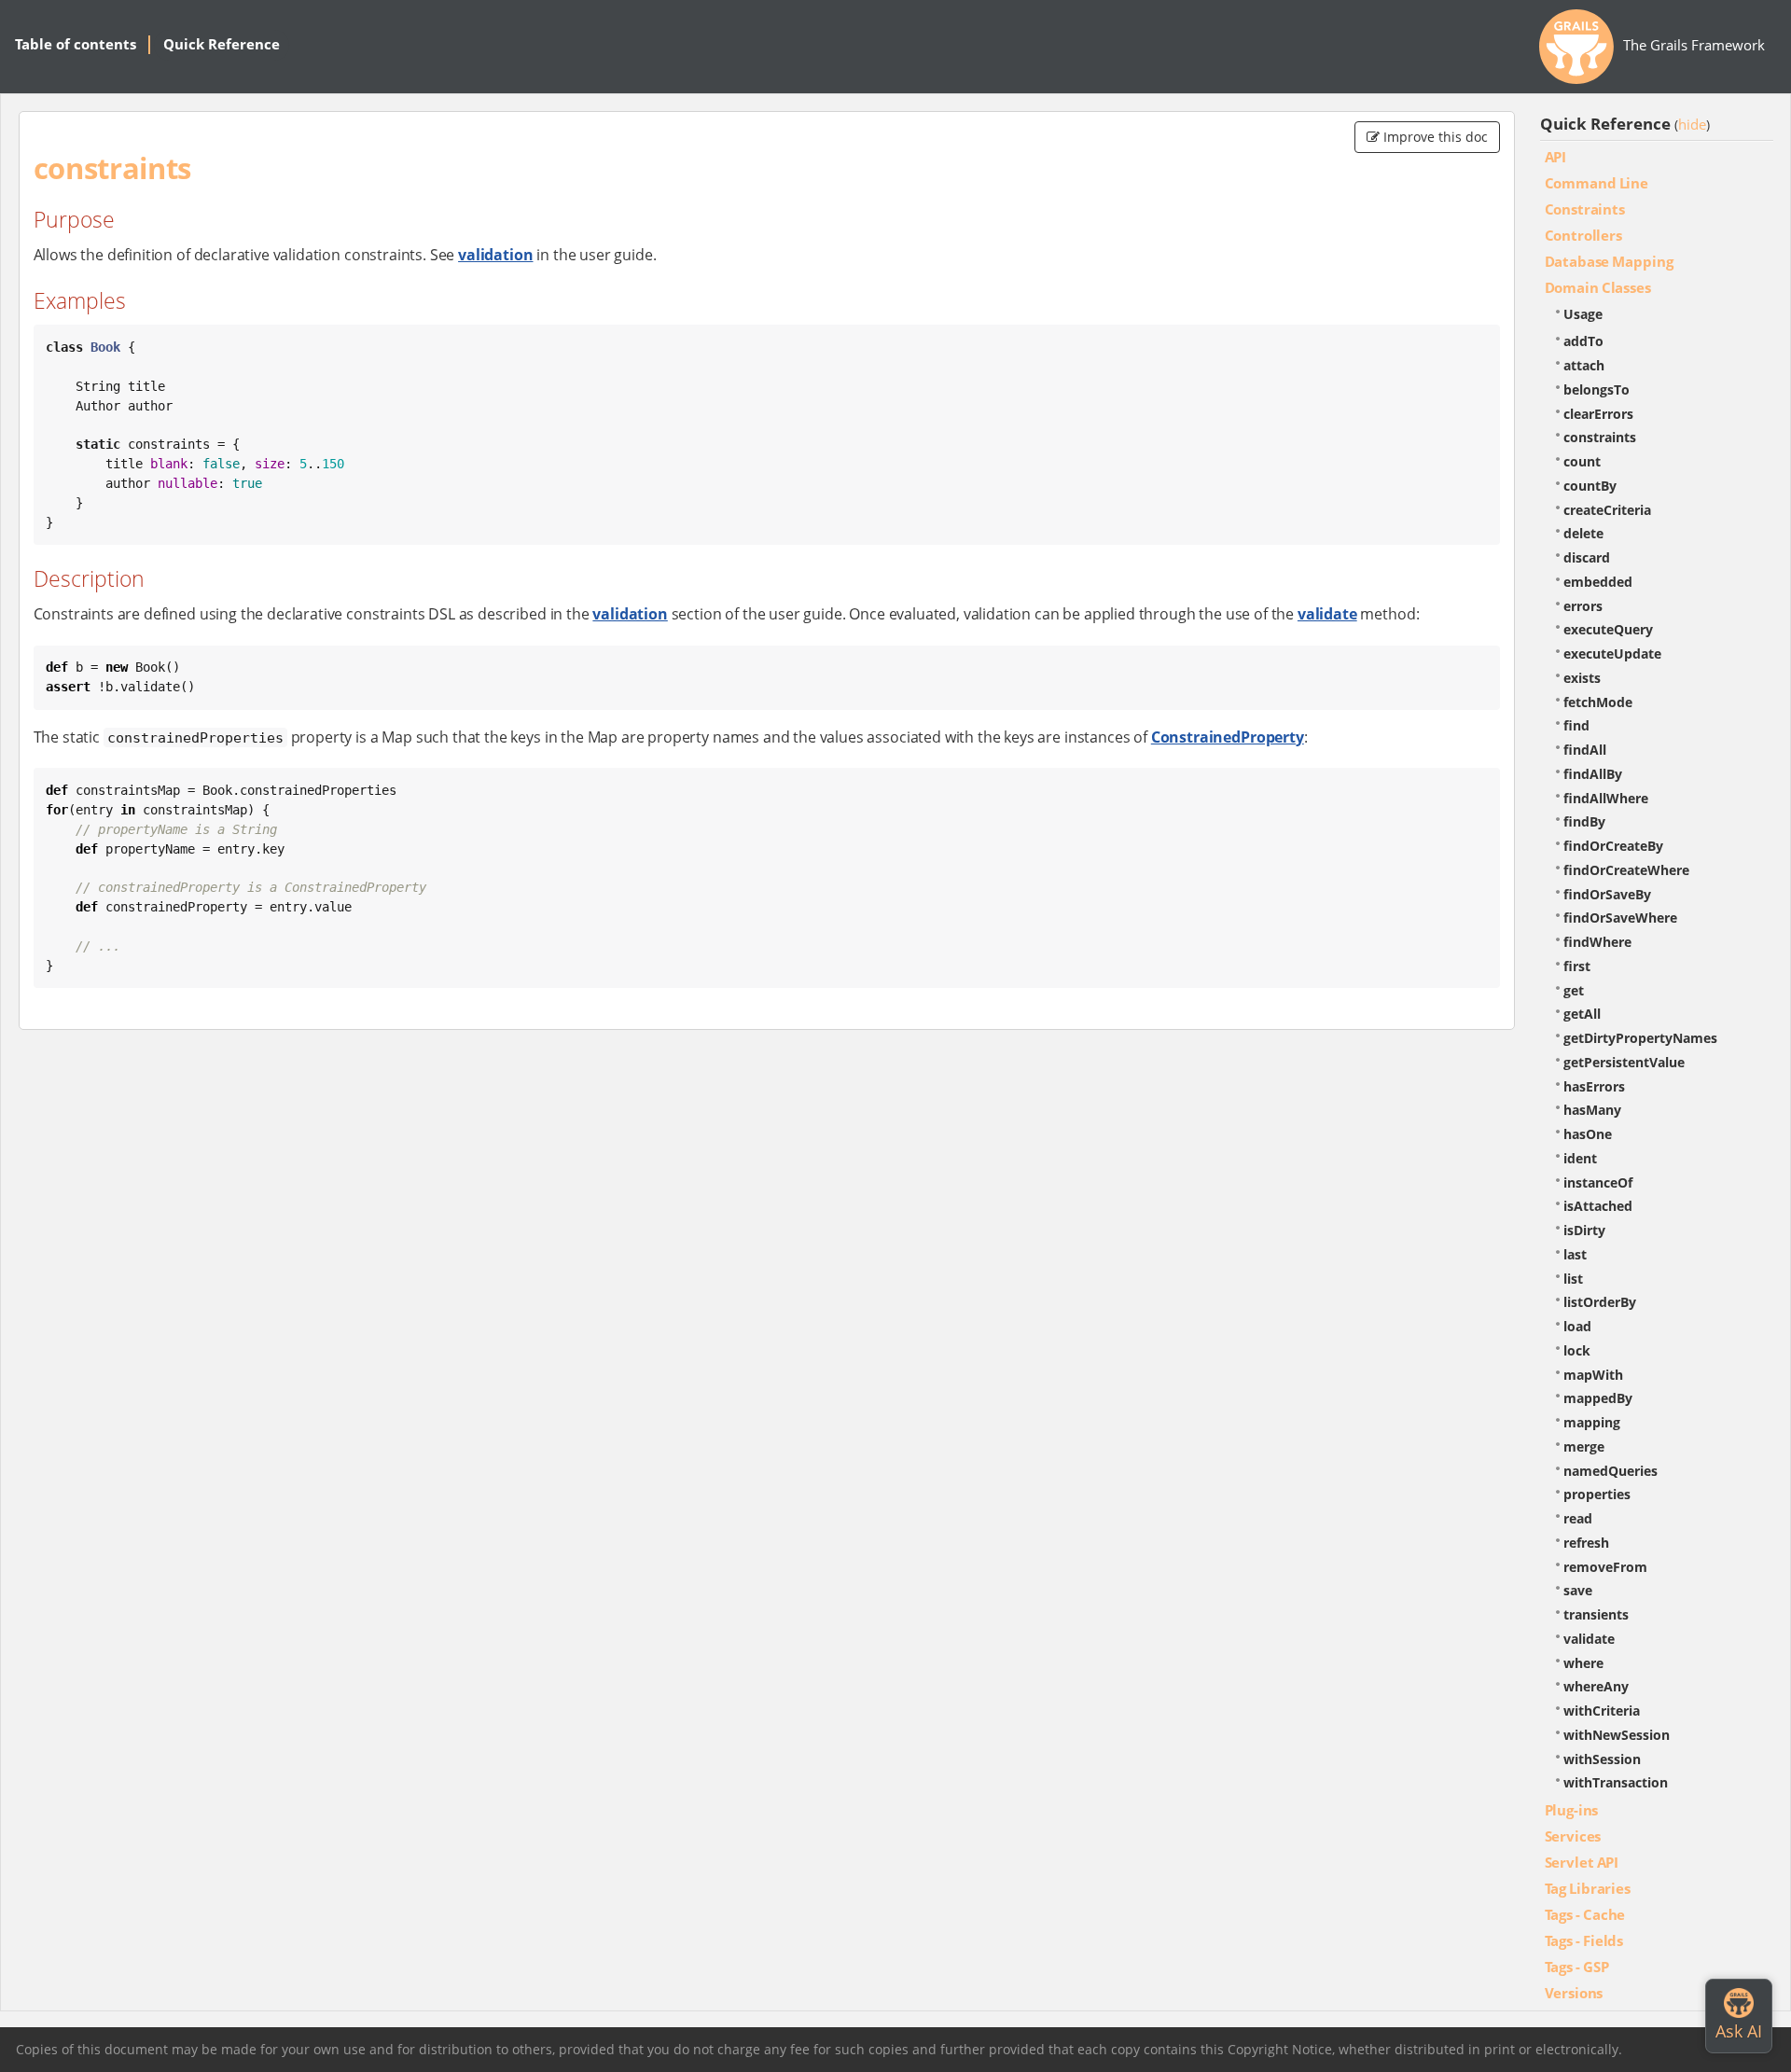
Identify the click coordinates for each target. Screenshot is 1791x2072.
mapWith (1593, 1375)
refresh (1586, 1543)
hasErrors (1594, 1086)
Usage (1583, 314)
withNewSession (1617, 1735)
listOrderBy (1600, 1302)
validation (495, 255)
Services (1573, 1836)
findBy (1584, 821)
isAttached (1598, 1206)
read (1578, 1518)
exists (1582, 678)
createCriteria (1607, 510)
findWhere (1597, 942)
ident (1580, 1158)
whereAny (1596, 1686)
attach (1584, 365)
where (1583, 1663)
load (1577, 1326)
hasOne (1588, 1134)
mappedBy (1598, 1398)
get (1574, 990)
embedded (1598, 582)
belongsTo (1597, 389)
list (1573, 1279)
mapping (1592, 1422)
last (1575, 1254)
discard (1587, 557)
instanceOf (1598, 1182)
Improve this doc (1434, 137)
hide (1692, 124)
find (1576, 725)
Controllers (1583, 235)
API (1556, 157)
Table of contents (76, 44)
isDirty (1584, 1230)
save (1578, 1590)
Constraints (1585, 209)
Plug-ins (1572, 1810)
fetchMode (1598, 702)
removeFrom (1605, 1567)
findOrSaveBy (1607, 894)
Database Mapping (1609, 261)
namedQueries (1611, 1471)
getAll (1582, 1014)
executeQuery (1608, 629)
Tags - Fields (1584, 1940)
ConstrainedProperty (1228, 737)
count (1582, 461)
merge (1584, 1446)
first (1577, 966)
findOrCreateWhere (1626, 870)
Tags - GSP (1577, 1967)
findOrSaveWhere (1620, 918)
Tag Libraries (1588, 1888)
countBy (1590, 486)
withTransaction (1616, 1782)
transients (1596, 1614)
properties (1597, 1494)
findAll (1585, 750)
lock (1577, 1350)
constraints (1600, 437)
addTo (1583, 341)
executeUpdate (1612, 654)
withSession (1602, 1759)
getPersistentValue (1624, 1062)
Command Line (1597, 183)
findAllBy (1593, 774)
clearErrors (1598, 414)
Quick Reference (222, 44)
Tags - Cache (1585, 1914)
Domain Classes (1598, 287)
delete (1583, 533)
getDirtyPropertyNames (1640, 1038)
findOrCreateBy (1613, 846)
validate (1327, 614)
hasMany (1592, 1110)
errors (1583, 606)
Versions (1574, 1993)
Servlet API (1582, 1862)
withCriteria (1602, 1710)
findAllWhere (1606, 798)
